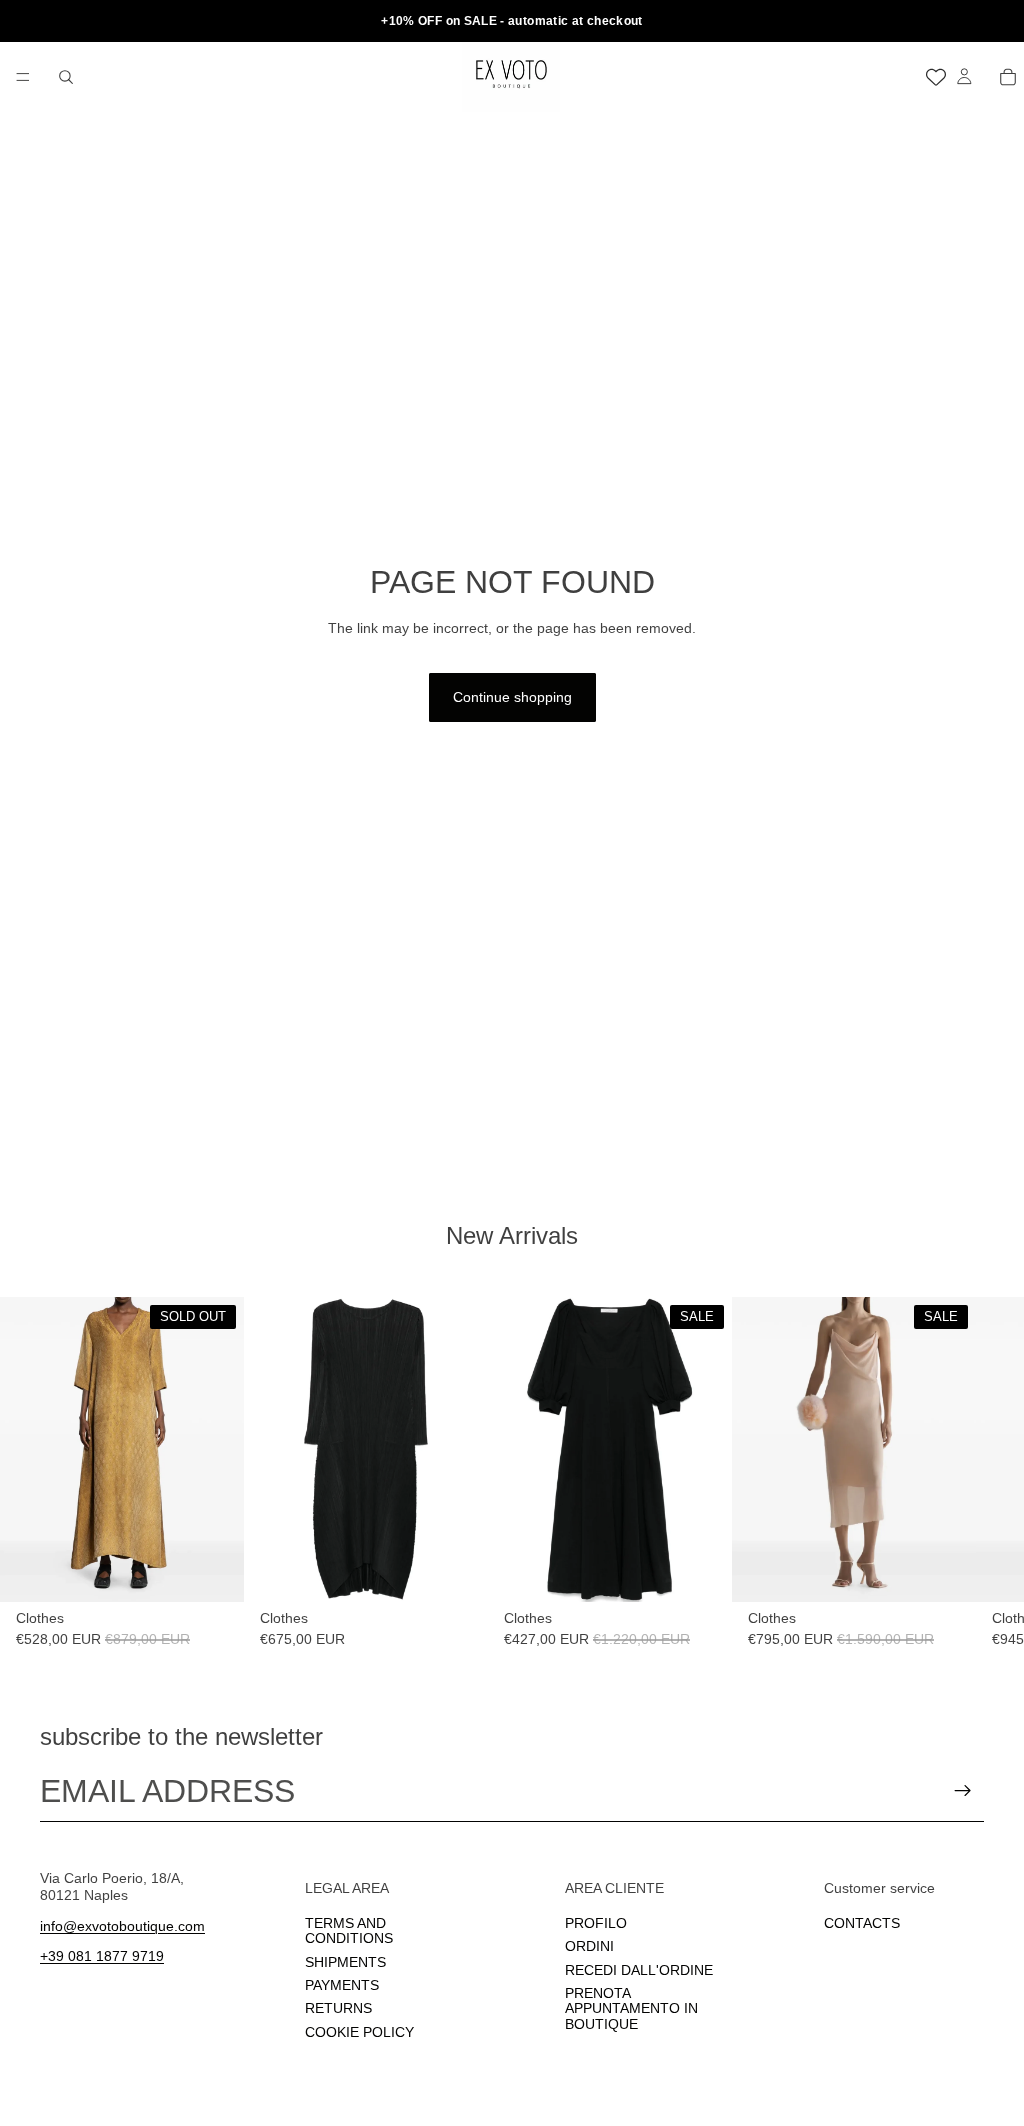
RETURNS (338, 2009)
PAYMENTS (342, 1985)
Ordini (589, 1947)
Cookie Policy (359, 2032)
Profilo (596, 1923)
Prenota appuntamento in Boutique (631, 2008)
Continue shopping (512, 697)
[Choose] (457, 1572)
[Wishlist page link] (936, 77)
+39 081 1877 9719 (102, 1957)
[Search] (66, 77)
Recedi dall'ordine (639, 1970)
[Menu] (23, 77)
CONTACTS (862, 1923)
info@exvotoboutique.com (122, 1926)
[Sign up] (963, 1791)
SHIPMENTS (345, 1962)
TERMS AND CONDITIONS (349, 1930)
